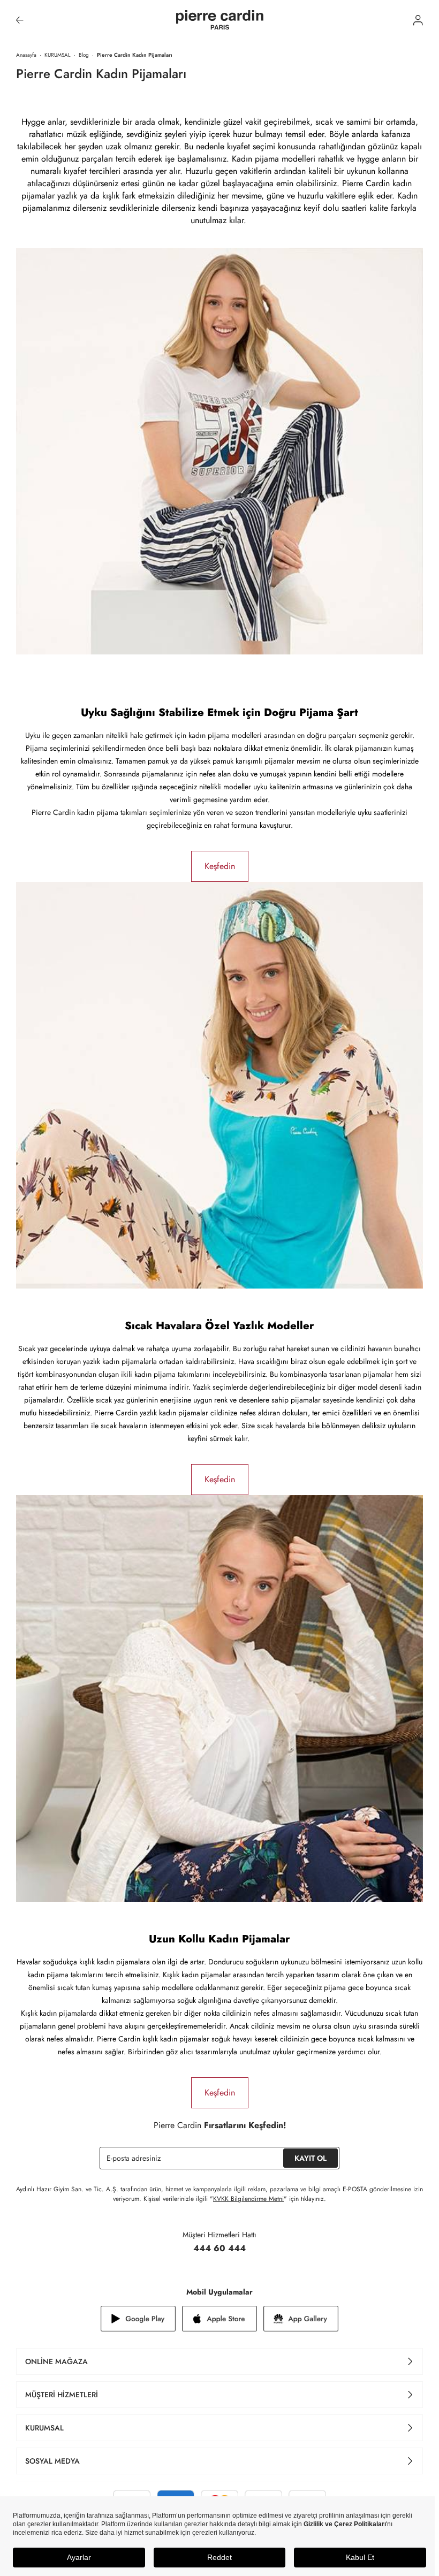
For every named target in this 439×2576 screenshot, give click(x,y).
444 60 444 (219, 2248)
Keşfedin (220, 866)
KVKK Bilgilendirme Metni (248, 2199)
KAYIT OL (311, 2158)
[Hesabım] (418, 20)
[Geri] (20, 20)
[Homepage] (220, 20)
